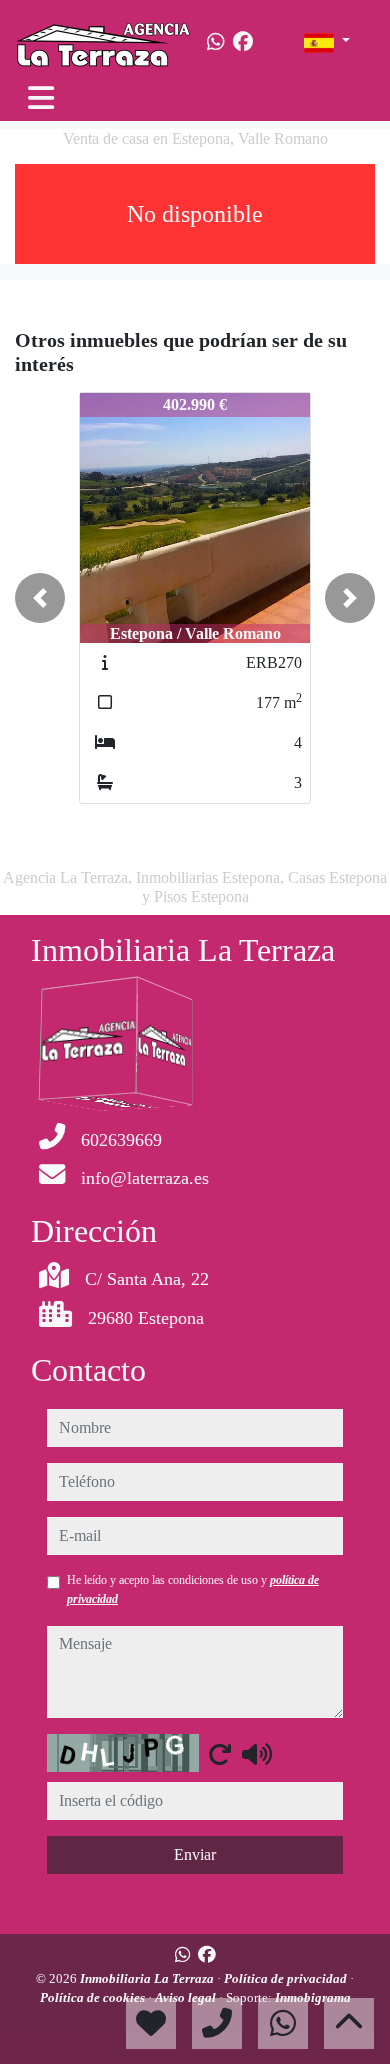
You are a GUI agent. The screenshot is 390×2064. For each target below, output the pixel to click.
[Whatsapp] (216, 42)
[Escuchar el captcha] (257, 1754)
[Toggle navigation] (41, 98)
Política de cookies (94, 1997)
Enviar (195, 1854)
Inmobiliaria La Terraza (148, 1978)
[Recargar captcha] (220, 1754)
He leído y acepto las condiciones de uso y (193, 1589)
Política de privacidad (287, 1978)
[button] (40, 598)
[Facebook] (243, 42)
